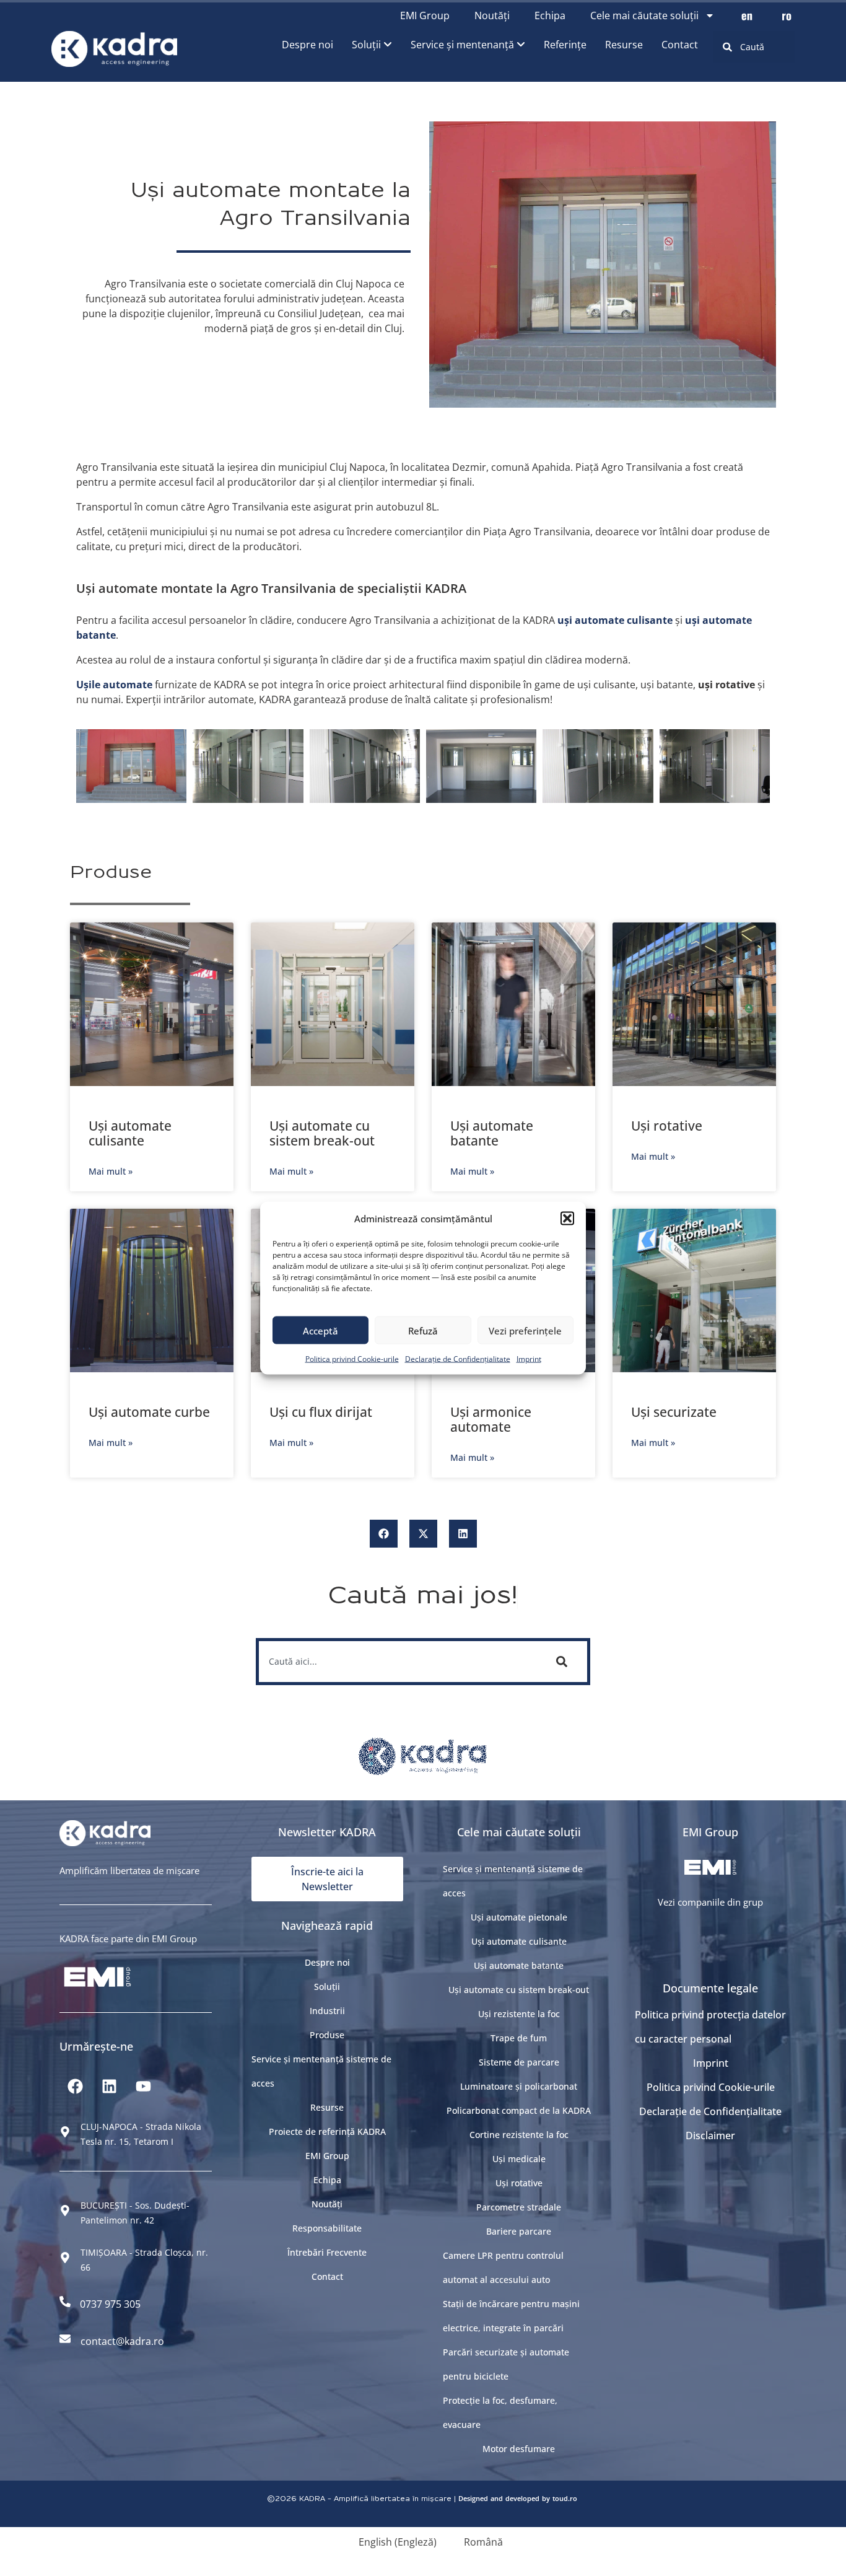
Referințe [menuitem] (565, 45)
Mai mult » (111, 1171)
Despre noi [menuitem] (307, 45)
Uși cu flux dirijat (321, 1412)
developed (522, 2498)
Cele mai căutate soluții (644, 15)
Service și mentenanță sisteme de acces (321, 2071)
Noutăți (492, 15)
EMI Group (425, 15)
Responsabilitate (327, 2228)
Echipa (550, 15)
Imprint (529, 1359)
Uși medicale (519, 2159)
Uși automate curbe (149, 1412)
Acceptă (321, 1330)
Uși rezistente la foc (519, 2014)
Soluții (327, 1987)
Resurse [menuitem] (624, 45)
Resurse (327, 2107)
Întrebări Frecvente (327, 2252)
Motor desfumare (519, 2449)
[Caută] (564, 1662)
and (497, 2498)
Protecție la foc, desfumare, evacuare (500, 2412)
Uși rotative (667, 1126)
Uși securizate (674, 1412)
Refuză (423, 1330)
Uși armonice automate (491, 1419)
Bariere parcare (519, 2231)
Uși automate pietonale (519, 1917)
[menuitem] (372, 45)
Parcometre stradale (519, 2207)
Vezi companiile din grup (710, 1902)
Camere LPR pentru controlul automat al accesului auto (503, 2267)
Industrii (327, 2011)
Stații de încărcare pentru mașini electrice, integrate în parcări (511, 2316)
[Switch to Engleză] (747, 15)
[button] (567, 1219)
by (546, 2498)
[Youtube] (143, 2087)
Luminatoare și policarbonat (519, 2086)
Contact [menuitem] (680, 45)
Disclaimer (710, 2136)
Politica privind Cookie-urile (352, 1359)
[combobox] (754, 47)
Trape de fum (519, 2038)
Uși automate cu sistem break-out (322, 1133)
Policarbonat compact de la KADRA (519, 2110)
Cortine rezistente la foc (519, 2135)
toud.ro (565, 2498)
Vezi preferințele (525, 1330)
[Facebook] (75, 2087)
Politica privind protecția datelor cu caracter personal (710, 2027)
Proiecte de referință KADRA (327, 2131)
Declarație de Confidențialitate (458, 1359)
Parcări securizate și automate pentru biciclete (506, 2364)
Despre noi (327, 1962)
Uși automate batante (492, 1133)
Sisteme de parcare (519, 2062)
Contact (327, 2276)
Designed (473, 2498)
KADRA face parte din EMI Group (128, 1939)
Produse (327, 2035)
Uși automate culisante (130, 1133)
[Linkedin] (109, 2087)
